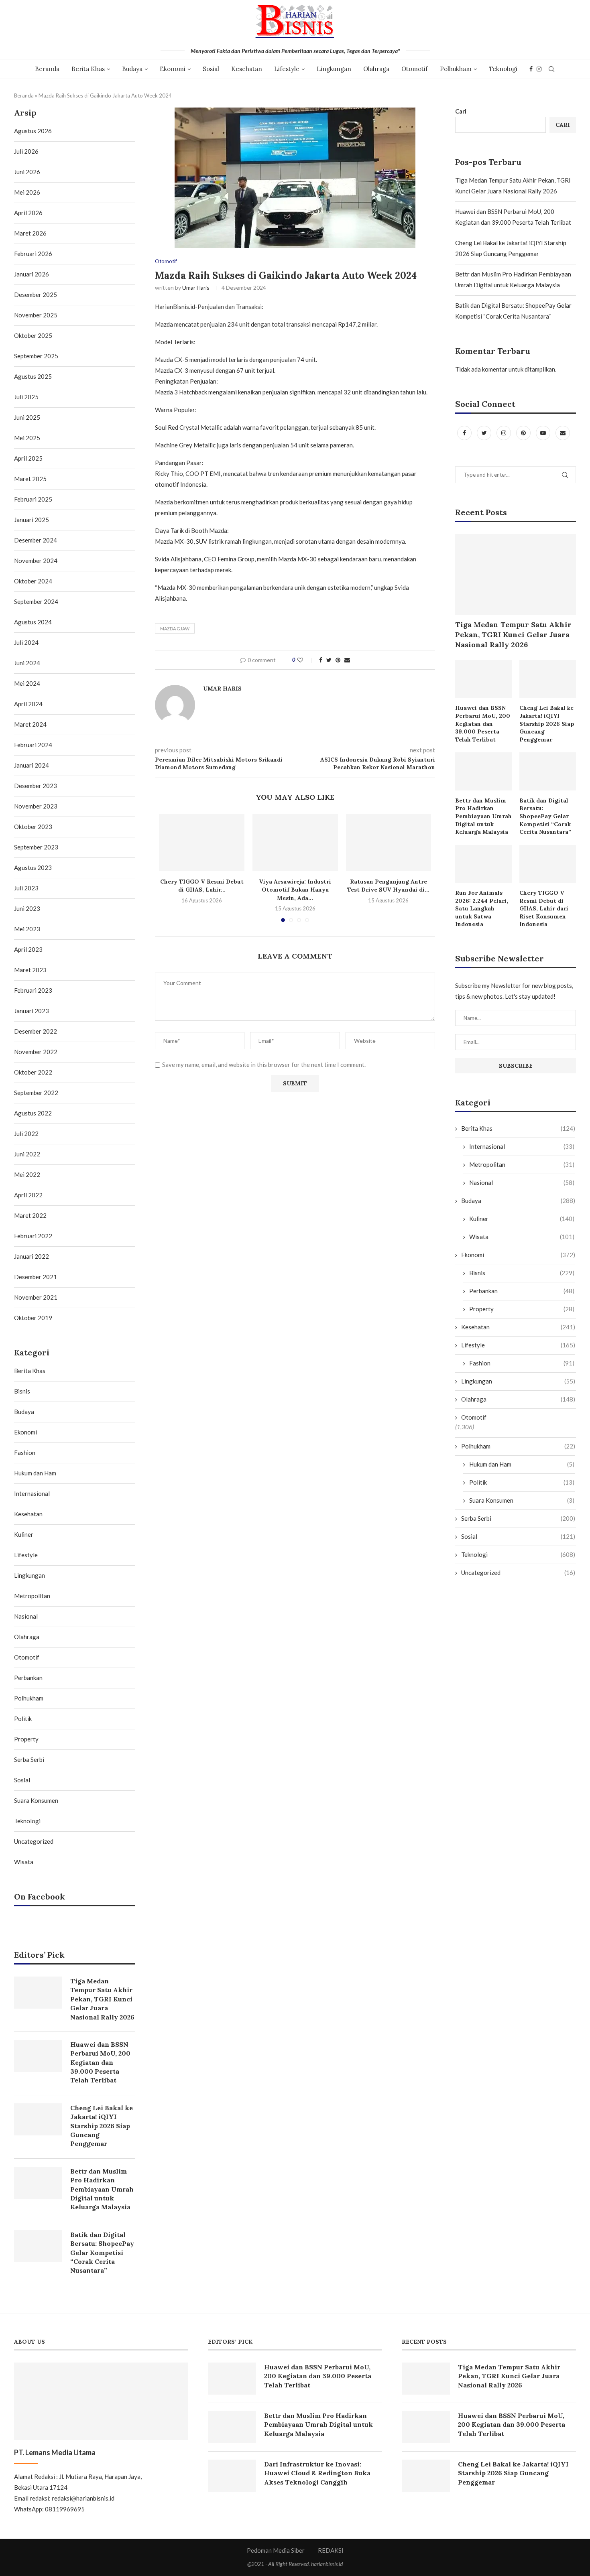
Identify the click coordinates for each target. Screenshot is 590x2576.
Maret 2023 (30, 970)
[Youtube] (544, 433)
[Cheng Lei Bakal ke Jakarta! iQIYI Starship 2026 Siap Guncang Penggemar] (548, 679)
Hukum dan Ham (522, 1464)
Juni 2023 (27, 908)
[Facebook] (531, 69)
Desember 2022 (36, 1031)
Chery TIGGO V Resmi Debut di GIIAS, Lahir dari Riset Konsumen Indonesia (544, 908)
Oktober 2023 (33, 827)
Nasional (522, 1182)
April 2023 (28, 949)
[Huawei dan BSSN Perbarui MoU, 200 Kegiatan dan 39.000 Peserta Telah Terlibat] (483, 679)
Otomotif (415, 69)
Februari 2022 (33, 1236)
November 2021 (36, 1297)
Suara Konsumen (522, 1500)
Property (522, 1309)
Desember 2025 (36, 295)
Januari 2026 (32, 274)
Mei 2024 (27, 683)
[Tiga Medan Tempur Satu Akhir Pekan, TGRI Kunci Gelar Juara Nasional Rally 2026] (516, 574)
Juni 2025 (27, 417)
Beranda (47, 69)
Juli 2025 (26, 397)
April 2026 (28, 213)
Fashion (522, 1363)
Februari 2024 (33, 745)
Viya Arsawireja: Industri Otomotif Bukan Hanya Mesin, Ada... (295, 890)
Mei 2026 (27, 192)
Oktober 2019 (33, 1318)
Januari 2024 (32, 765)
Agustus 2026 (33, 131)
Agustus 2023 (33, 867)
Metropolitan (522, 1164)
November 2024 (36, 561)
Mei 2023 (27, 929)
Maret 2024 (30, 724)
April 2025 (28, 458)
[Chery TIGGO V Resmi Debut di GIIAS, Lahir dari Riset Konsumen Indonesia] (202, 842)
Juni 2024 (27, 663)
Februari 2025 (33, 499)
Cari (461, 111)
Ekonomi (173, 69)
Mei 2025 (27, 438)
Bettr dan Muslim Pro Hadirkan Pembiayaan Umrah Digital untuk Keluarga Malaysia (483, 816)
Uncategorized (518, 1572)
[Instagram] (539, 69)
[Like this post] (306, 660)
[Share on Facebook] (321, 660)
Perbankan (522, 1291)
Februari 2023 (33, 990)
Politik (522, 1482)
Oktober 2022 (33, 1072)
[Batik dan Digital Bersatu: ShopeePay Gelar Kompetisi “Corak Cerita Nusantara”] (548, 771)
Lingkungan (334, 69)
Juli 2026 (26, 151)
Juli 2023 (26, 888)
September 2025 (36, 356)
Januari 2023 (32, 1011)
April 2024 (28, 704)
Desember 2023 (36, 786)
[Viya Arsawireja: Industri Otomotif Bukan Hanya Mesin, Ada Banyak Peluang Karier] (295, 842)
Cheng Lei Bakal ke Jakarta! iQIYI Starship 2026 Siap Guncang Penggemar (547, 723)
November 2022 (36, 1052)
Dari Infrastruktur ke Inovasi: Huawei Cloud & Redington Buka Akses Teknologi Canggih (317, 2473)
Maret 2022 (30, 1215)
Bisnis (522, 1273)
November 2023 (36, 806)
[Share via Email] (347, 660)
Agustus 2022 (33, 1113)
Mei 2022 (27, 1174)
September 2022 (36, 1093)
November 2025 (36, 315)
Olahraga (376, 69)
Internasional (522, 1146)
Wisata (522, 1237)
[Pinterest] (524, 433)
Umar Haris (196, 287)
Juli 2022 (26, 1134)
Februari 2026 (33, 254)
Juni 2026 (27, 172)
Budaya (132, 69)
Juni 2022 (27, 1154)
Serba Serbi (518, 1518)
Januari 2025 (32, 520)
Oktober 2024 (33, 581)
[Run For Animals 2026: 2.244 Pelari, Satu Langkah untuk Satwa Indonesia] (483, 864)
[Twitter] (485, 433)
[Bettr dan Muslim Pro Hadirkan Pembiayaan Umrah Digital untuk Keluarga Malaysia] (483, 771)
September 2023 (36, 847)
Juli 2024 (26, 642)
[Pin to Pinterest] (338, 660)
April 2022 (28, 1195)
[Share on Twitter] (329, 660)
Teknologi (503, 69)
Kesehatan (247, 69)
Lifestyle (287, 69)
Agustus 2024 (33, 622)
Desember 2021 (36, 1277)
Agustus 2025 (33, 376)
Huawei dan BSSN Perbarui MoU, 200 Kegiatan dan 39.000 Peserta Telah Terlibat (483, 723)
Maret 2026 (30, 233)
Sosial (211, 69)
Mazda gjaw (175, 629)
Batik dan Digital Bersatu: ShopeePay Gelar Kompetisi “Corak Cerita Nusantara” (545, 816)
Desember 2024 (36, 540)
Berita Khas (88, 69)
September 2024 (36, 601)
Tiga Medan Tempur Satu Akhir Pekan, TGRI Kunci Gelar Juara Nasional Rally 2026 (513, 635)
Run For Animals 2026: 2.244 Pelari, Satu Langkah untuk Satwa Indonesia (482, 908)
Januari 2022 (32, 1256)
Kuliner (522, 1219)
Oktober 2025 (33, 335)
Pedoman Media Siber (276, 2550)
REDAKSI (331, 2550)
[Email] (563, 433)
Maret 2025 (30, 479)
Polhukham (456, 69)
